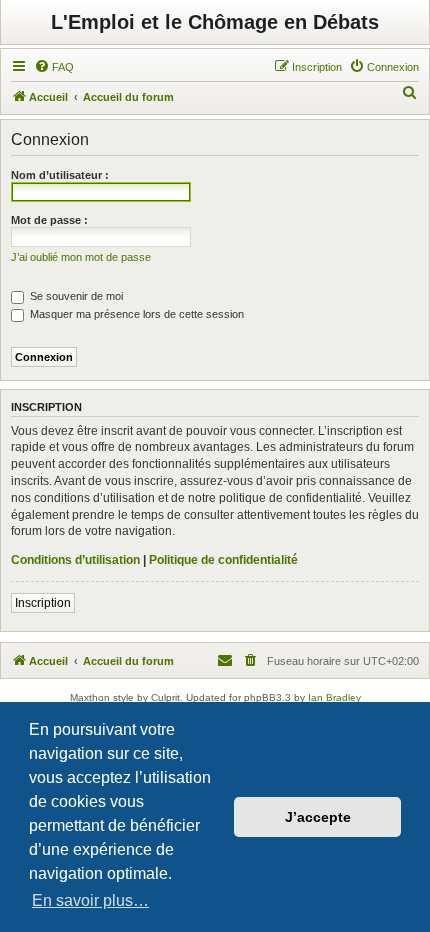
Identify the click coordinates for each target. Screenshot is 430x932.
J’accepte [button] (318, 817)
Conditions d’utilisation (75, 560)
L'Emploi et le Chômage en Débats (215, 22)
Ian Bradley (334, 697)
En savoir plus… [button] (90, 900)
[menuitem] (54, 67)
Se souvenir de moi (75, 296)
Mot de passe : (49, 220)
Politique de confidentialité (223, 560)
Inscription (43, 603)
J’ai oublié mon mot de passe (81, 257)
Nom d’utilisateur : (60, 175)
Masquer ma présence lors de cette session (135, 314)
